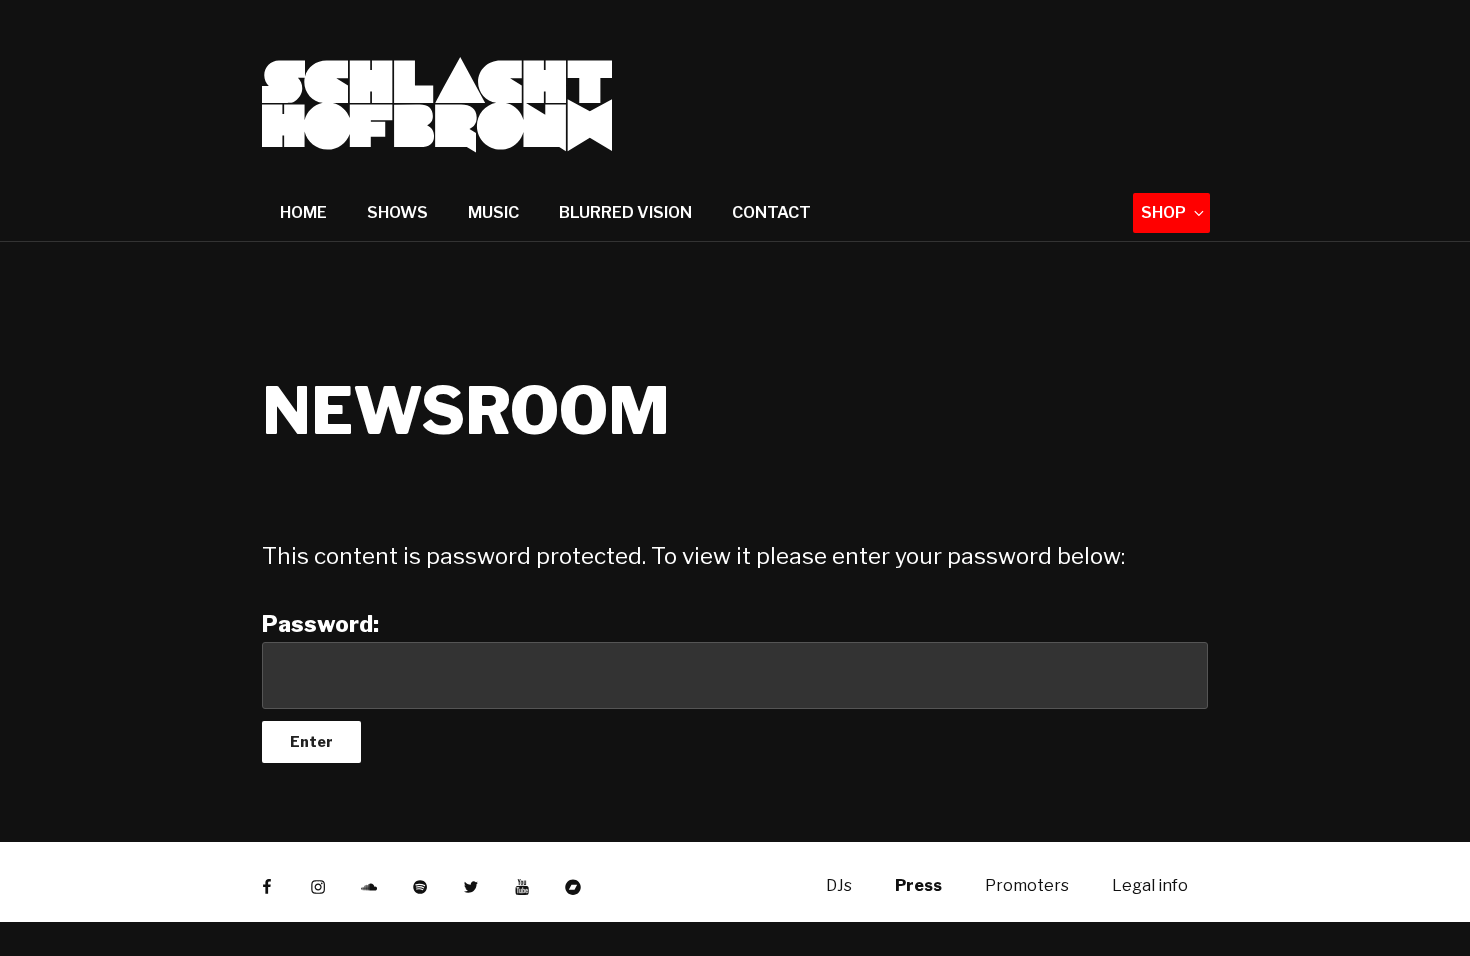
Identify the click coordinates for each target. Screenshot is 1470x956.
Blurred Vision (625, 212)
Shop (1163, 212)
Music (493, 212)
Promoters (1027, 885)
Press (918, 885)
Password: (320, 624)
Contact (771, 212)
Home (303, 212)
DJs (839, 885)
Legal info (1150, 885)
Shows (397, 212)
